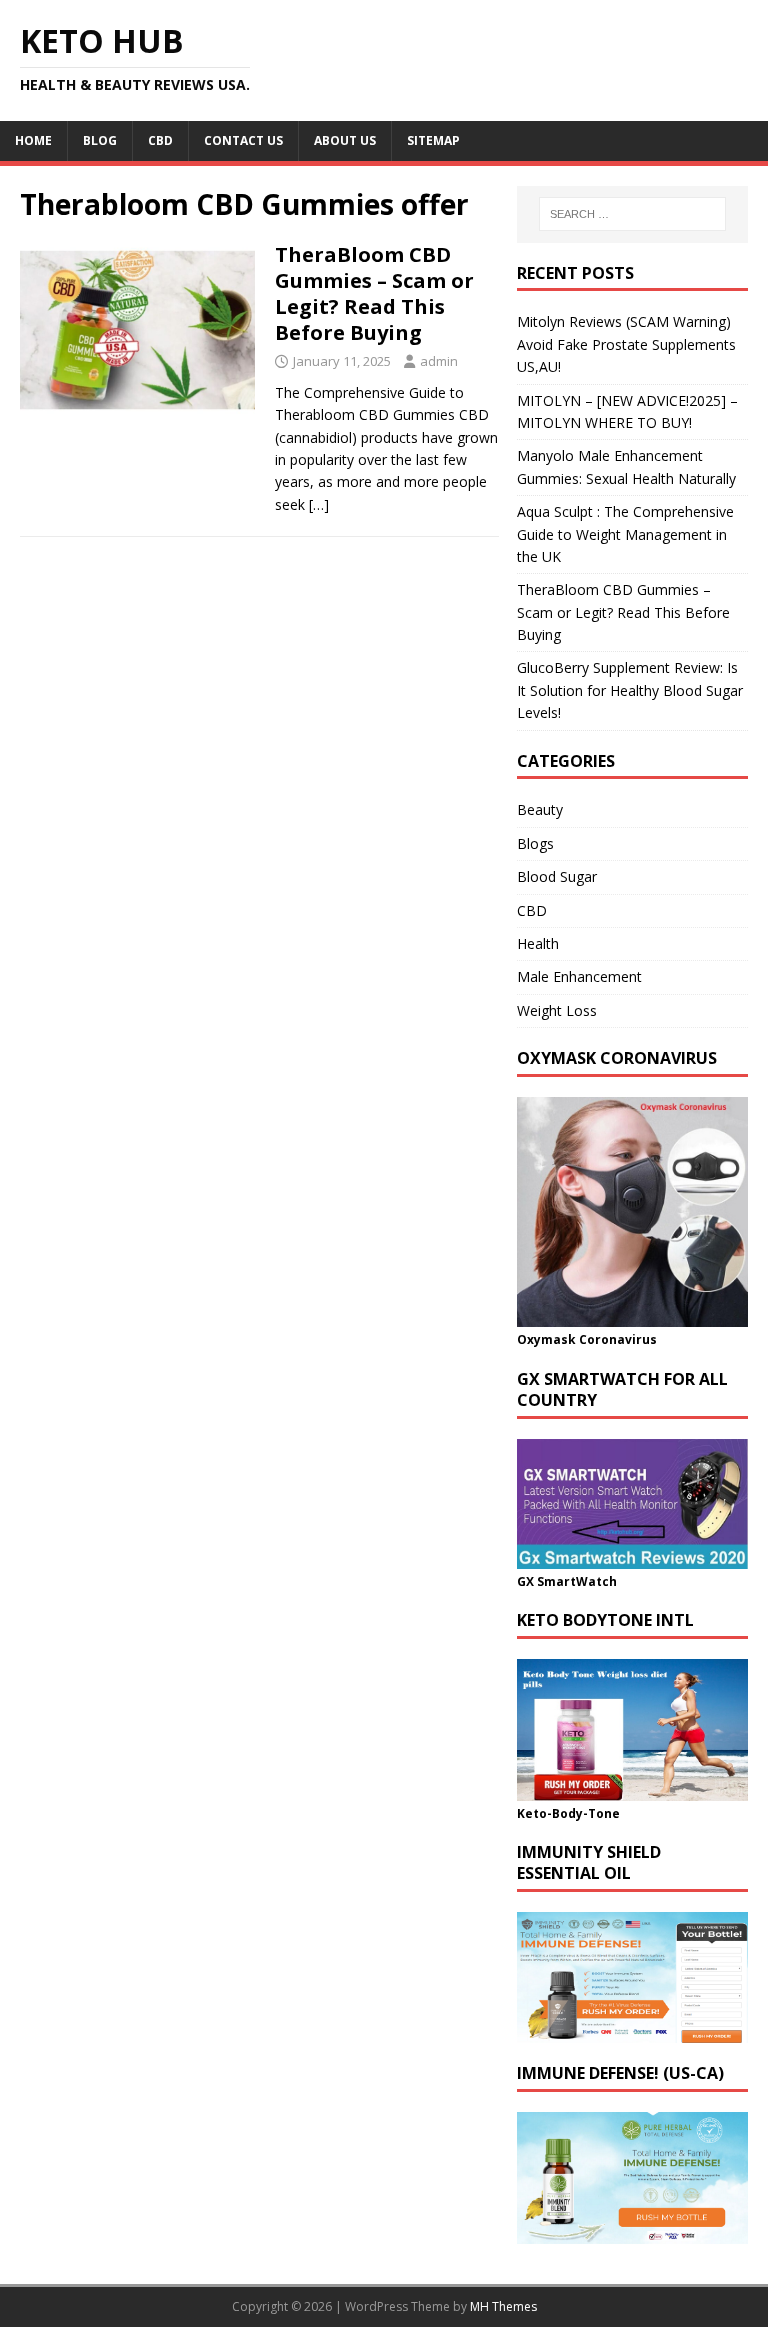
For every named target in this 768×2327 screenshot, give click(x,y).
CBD (160, 140)
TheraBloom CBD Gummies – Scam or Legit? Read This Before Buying (374, 293)
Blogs (535, 843)
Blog (100, 140)
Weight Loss (557, 1010)
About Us (345, 140)
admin (439, 361)
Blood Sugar (557, 876)
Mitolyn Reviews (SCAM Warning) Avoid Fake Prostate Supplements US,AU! (626, 344)
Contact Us (243, 140)
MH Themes (503, 2306)
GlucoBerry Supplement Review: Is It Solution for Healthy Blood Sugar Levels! (630, 690)
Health (538, 943)
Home (33, 140)
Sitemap (433, 140)
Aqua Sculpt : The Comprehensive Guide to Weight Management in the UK (625, 534)
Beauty (540, 809)
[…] (319, 504)
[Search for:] (632, 214)
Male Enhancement (579, 976)
